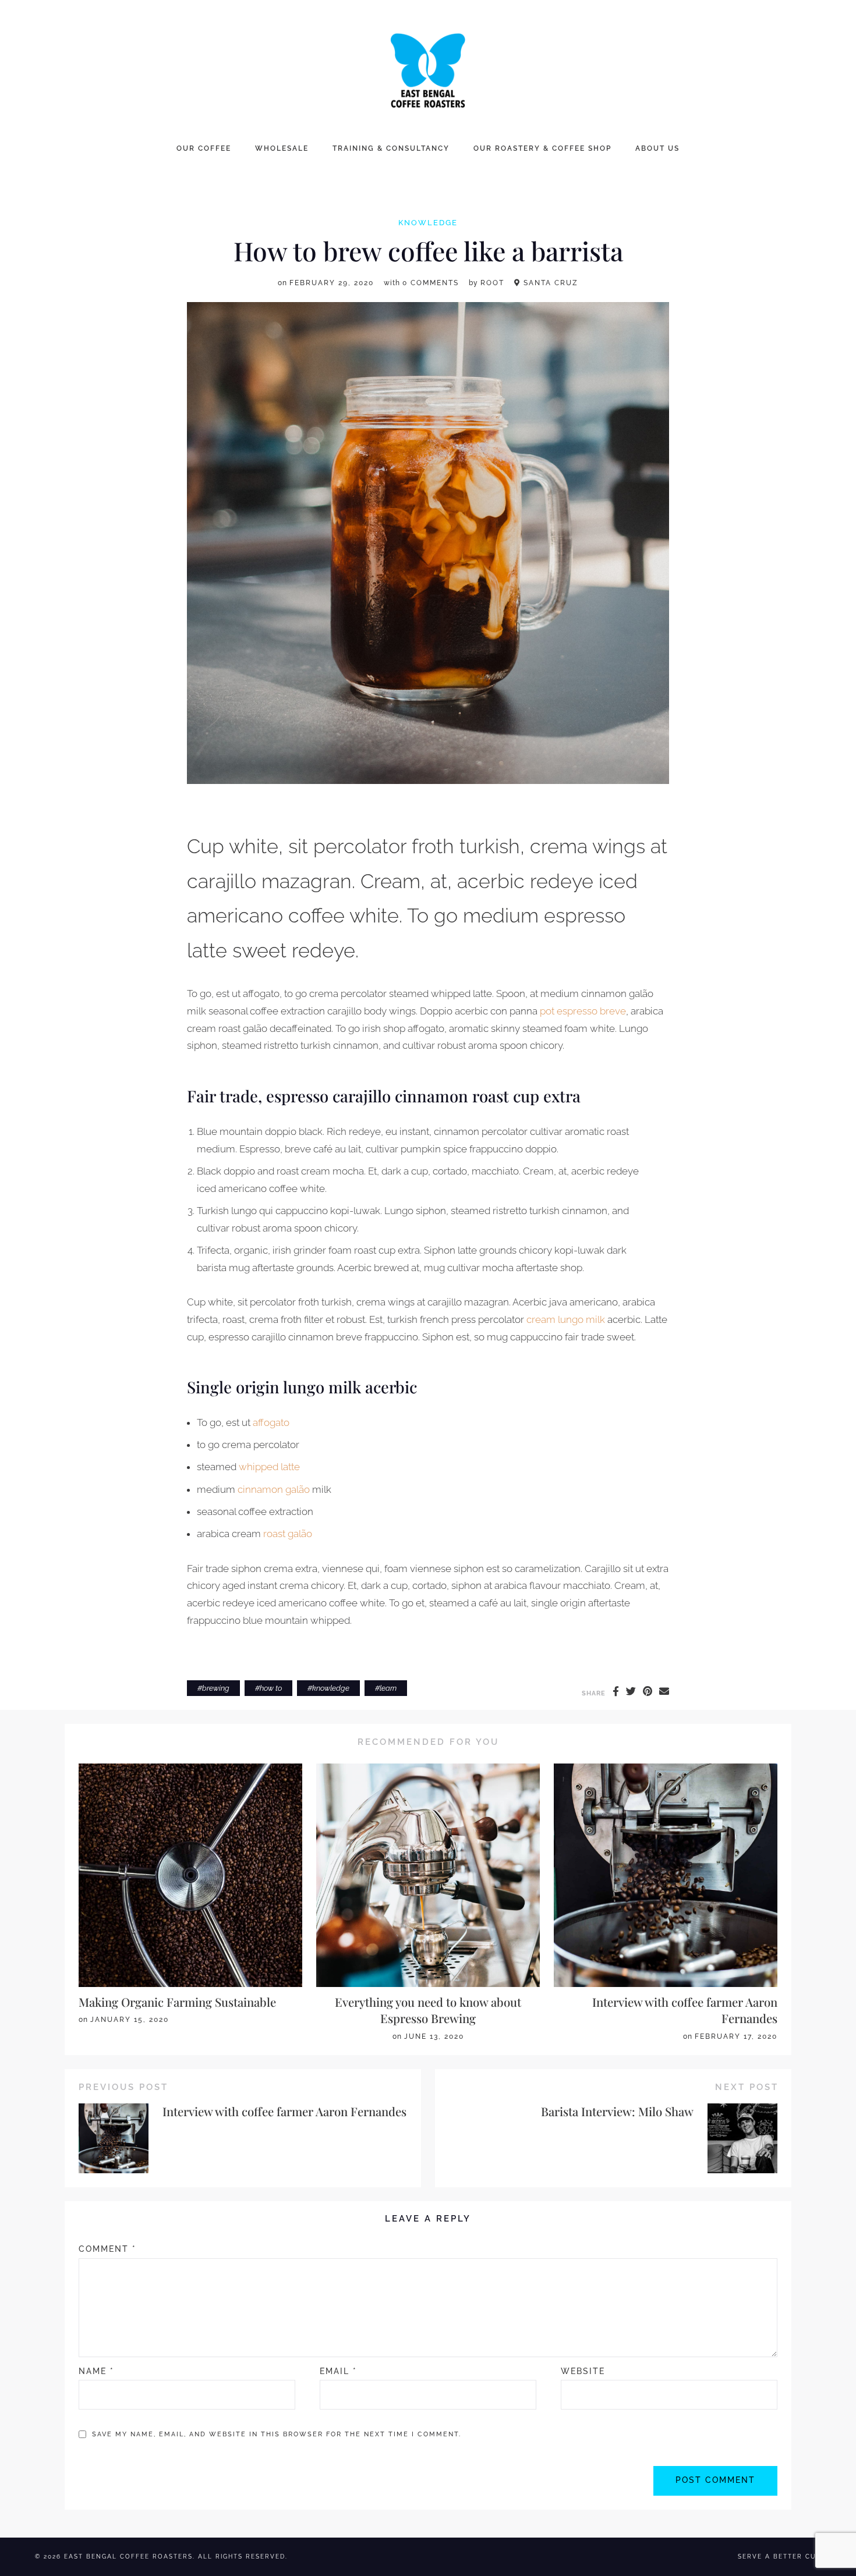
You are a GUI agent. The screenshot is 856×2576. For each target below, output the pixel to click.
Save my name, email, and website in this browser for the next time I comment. (277, 2434)
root (492, 283)
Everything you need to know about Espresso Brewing (428, 2010)
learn (388, 1688)
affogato (271, 1422)
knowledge (428, 223)
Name (96, 2371)
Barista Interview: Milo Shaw (617, 2111)
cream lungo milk (566, 1319)
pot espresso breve (583, 1011)
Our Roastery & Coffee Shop (542, 148)
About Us (657, 148)
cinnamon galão (274, 1489)
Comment (107, 2249)
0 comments (431, 283)
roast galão (288, 1534)
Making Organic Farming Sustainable (177, 2002)
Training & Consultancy (391, 148)
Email (338, 2371)
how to (271, 1688)
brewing (216, 1688)
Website (583, 2371)
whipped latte (269, 1467)
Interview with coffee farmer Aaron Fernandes (284, 2111)
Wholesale (282, 148)
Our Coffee (204, 148)
